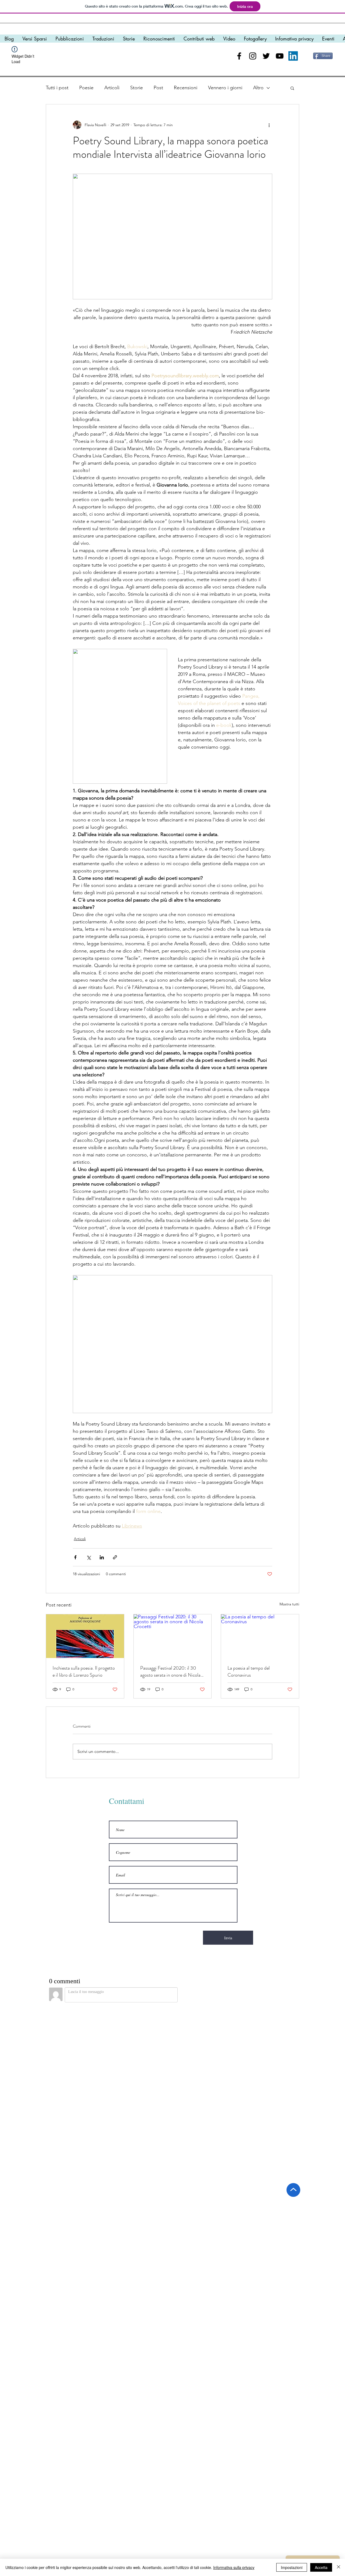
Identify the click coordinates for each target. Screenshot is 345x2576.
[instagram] (253, 56)
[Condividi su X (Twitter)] (89, 1557)
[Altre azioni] (269, 125)
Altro (258, 88)
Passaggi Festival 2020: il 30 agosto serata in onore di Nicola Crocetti (170, 1671)
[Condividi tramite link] (115, 1557)
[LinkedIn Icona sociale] (293, 56)
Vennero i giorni (225, 88)
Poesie (86, 88)
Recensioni (186, 88)
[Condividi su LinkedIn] (102, 1557)
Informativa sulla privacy (234, 2567)
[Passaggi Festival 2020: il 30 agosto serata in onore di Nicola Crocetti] (173, 1636)
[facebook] (239, 56)
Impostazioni (292, 2567)
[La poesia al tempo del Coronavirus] (260, 1636)
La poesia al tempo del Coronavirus (249, 1671)
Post (158, 88)
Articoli (112, 88)
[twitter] (266, 56)
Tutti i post (57, 88)
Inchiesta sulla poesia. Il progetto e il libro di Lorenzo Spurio (84, 1671)
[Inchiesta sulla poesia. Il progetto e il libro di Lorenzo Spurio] (85, 1636)
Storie (137, 88)
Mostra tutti (289, 1604)
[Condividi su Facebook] (75, 1557)
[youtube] (280, 56)
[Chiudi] (339, 2567)
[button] (292, 88)
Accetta (321, 2567)
